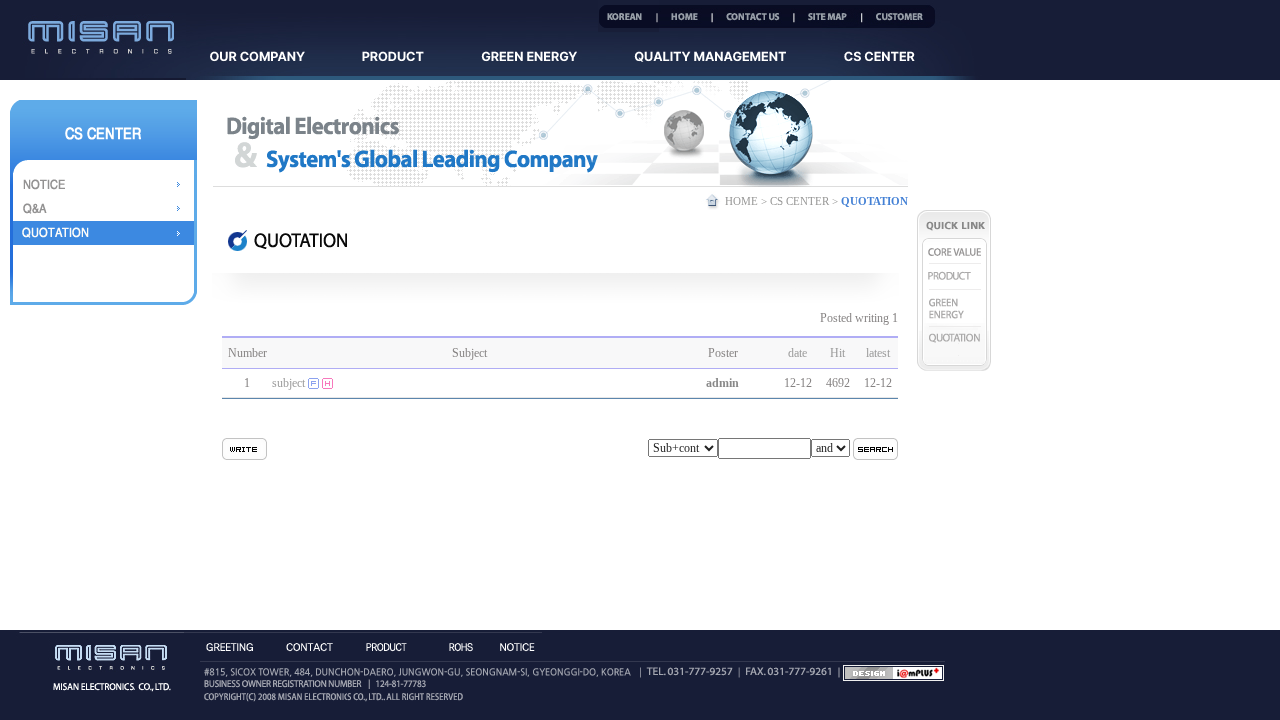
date (797, 353)
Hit (837, 353)
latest (878, 353)
